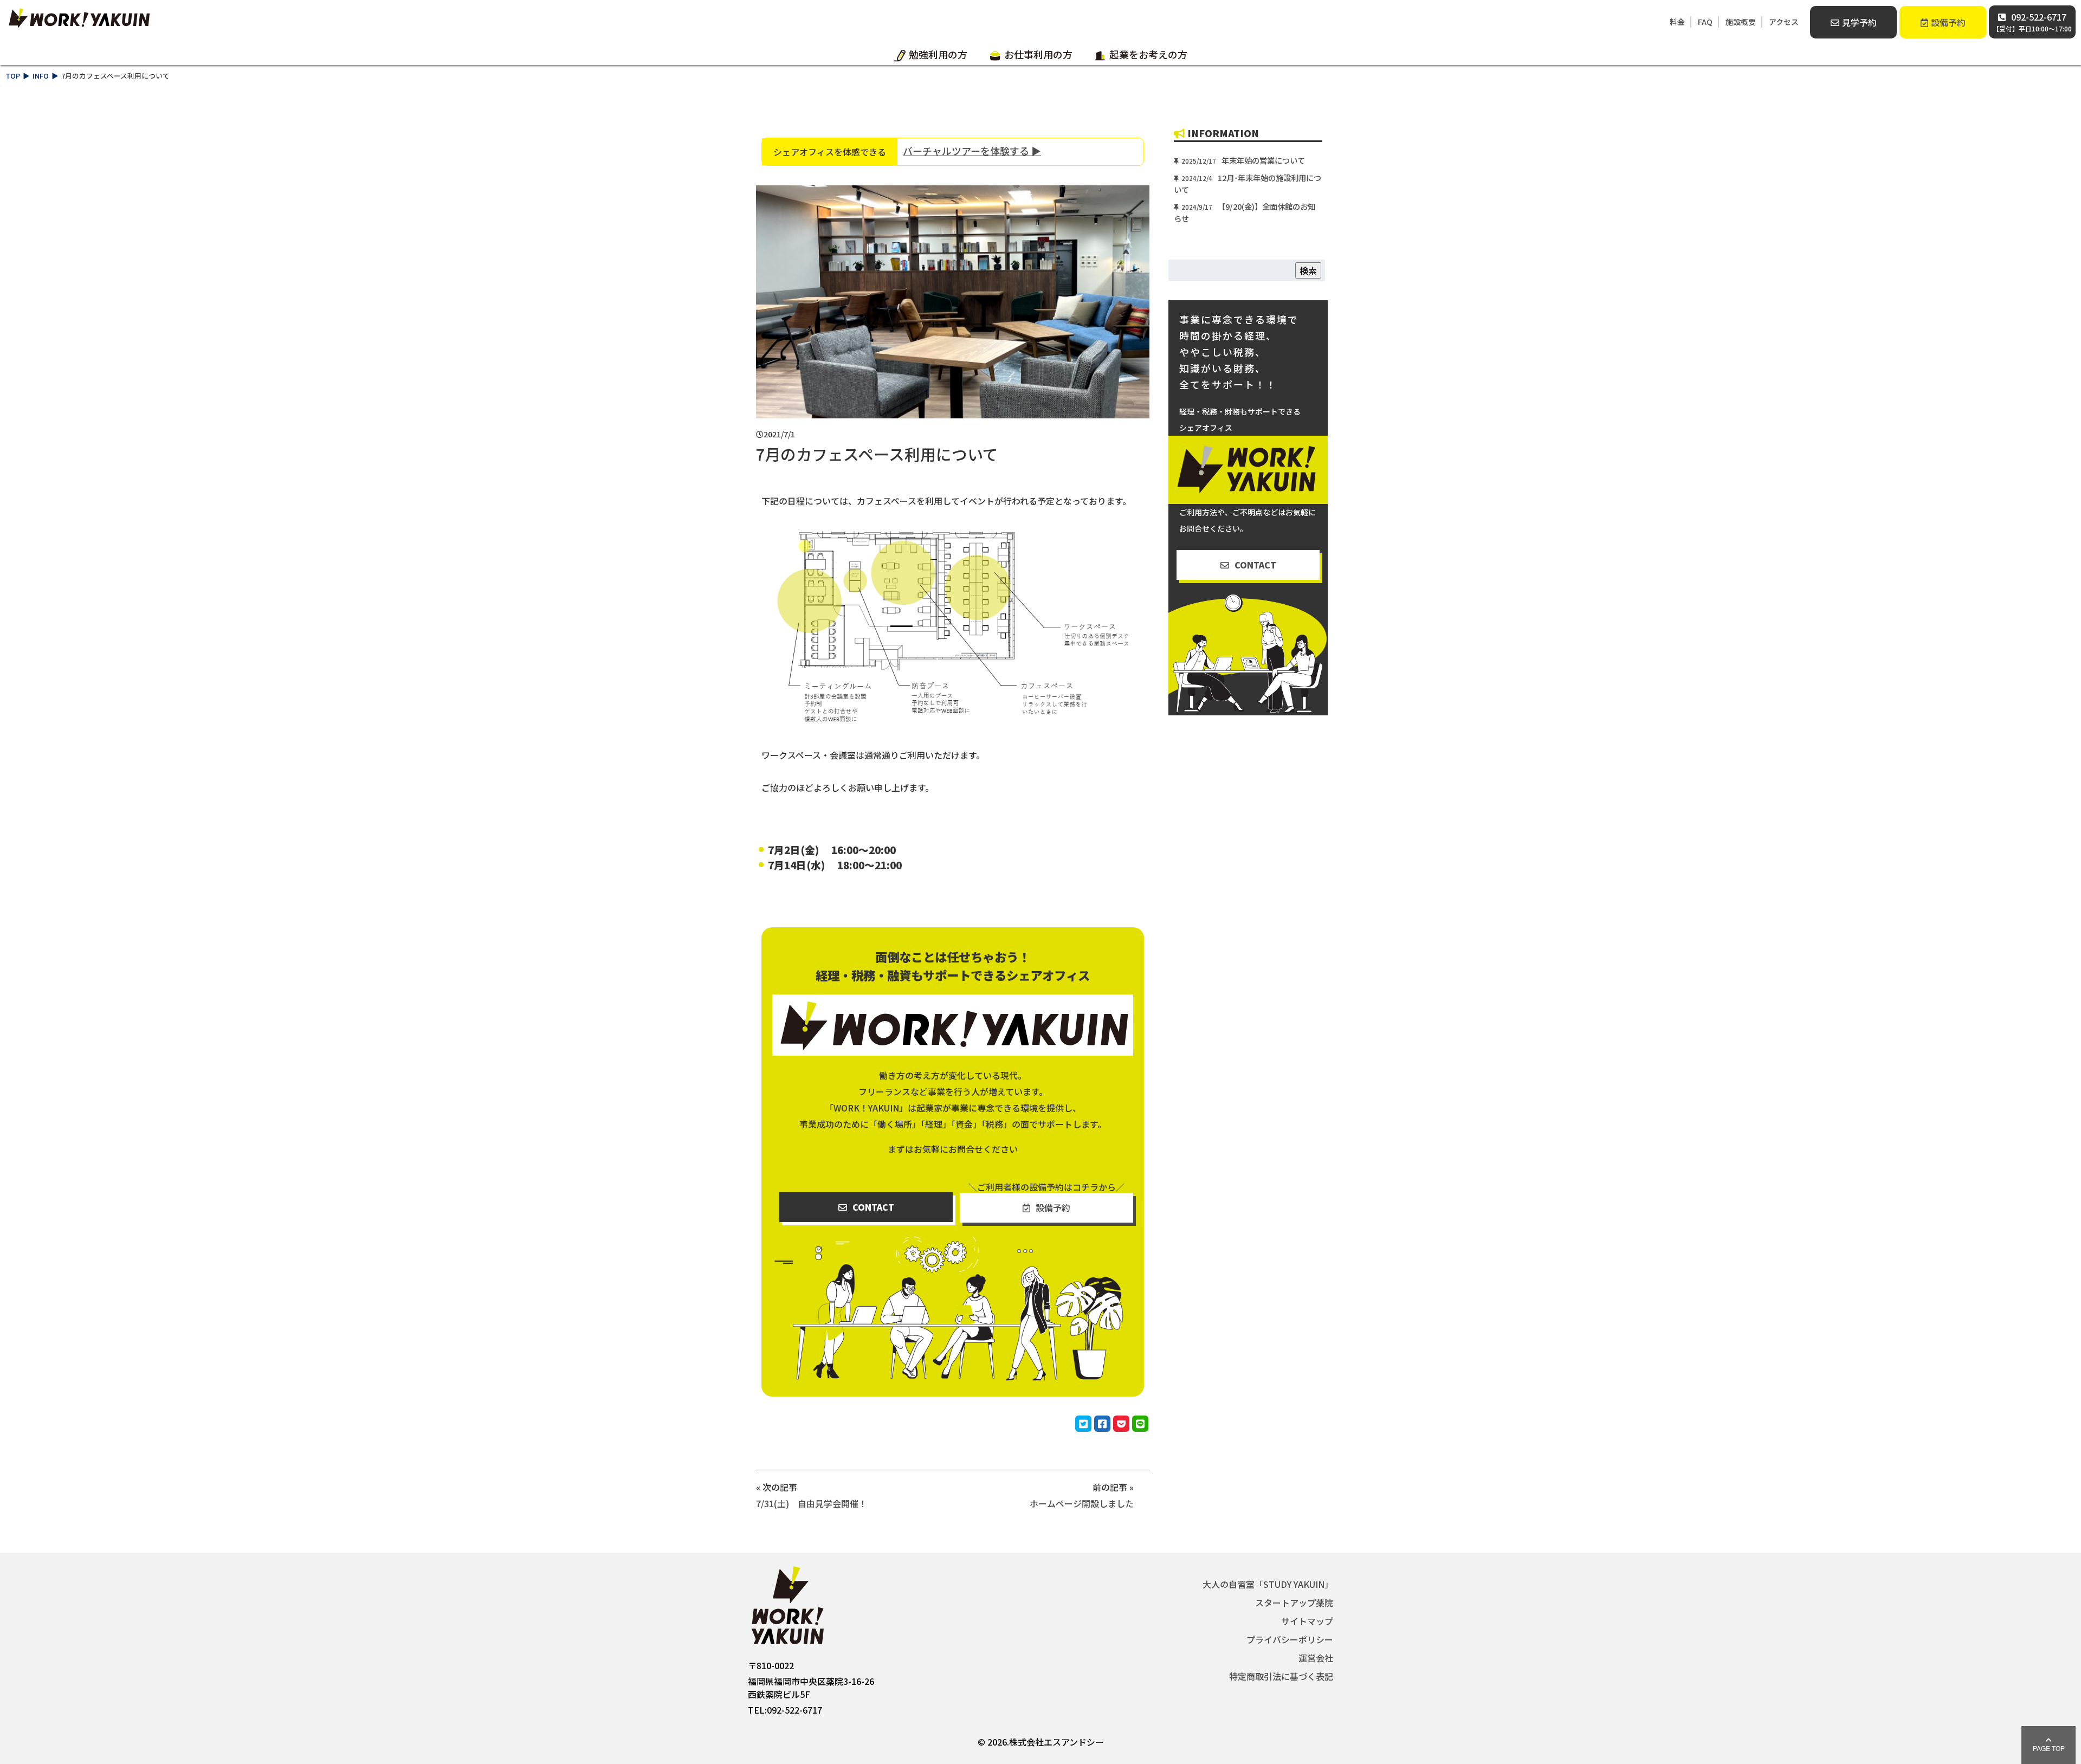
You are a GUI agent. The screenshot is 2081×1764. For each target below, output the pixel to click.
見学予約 (1859, 22)
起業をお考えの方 (1148, 55)
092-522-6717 (2032, 22)
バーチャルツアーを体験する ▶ (972, 151)
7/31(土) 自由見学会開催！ (812, 1503)
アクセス (1784, 22)
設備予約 (1948, 22)
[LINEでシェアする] (1140, 1424)
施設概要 (1741, 22)
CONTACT (873, 1207)
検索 (1308, 270)
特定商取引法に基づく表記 (1281, 1676)
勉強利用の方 (938, 55)
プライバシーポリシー (1290, 1639)
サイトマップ (1307, 1621)
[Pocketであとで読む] (1121, 1424)
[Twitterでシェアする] (1083, 1424)
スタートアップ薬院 (1294, 1603)
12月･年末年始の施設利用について (1248, 183)
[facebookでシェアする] (1102, 1424)
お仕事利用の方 (1038, 55)
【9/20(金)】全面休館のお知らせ (1245, 212)
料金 (1677, 22)
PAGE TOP (2049, 1748)
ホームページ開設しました (1081, 1503)
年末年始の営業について (1243, 160)
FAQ (1705, 22)
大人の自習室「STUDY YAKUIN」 (1268, 1584)
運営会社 (1316, 1658)
